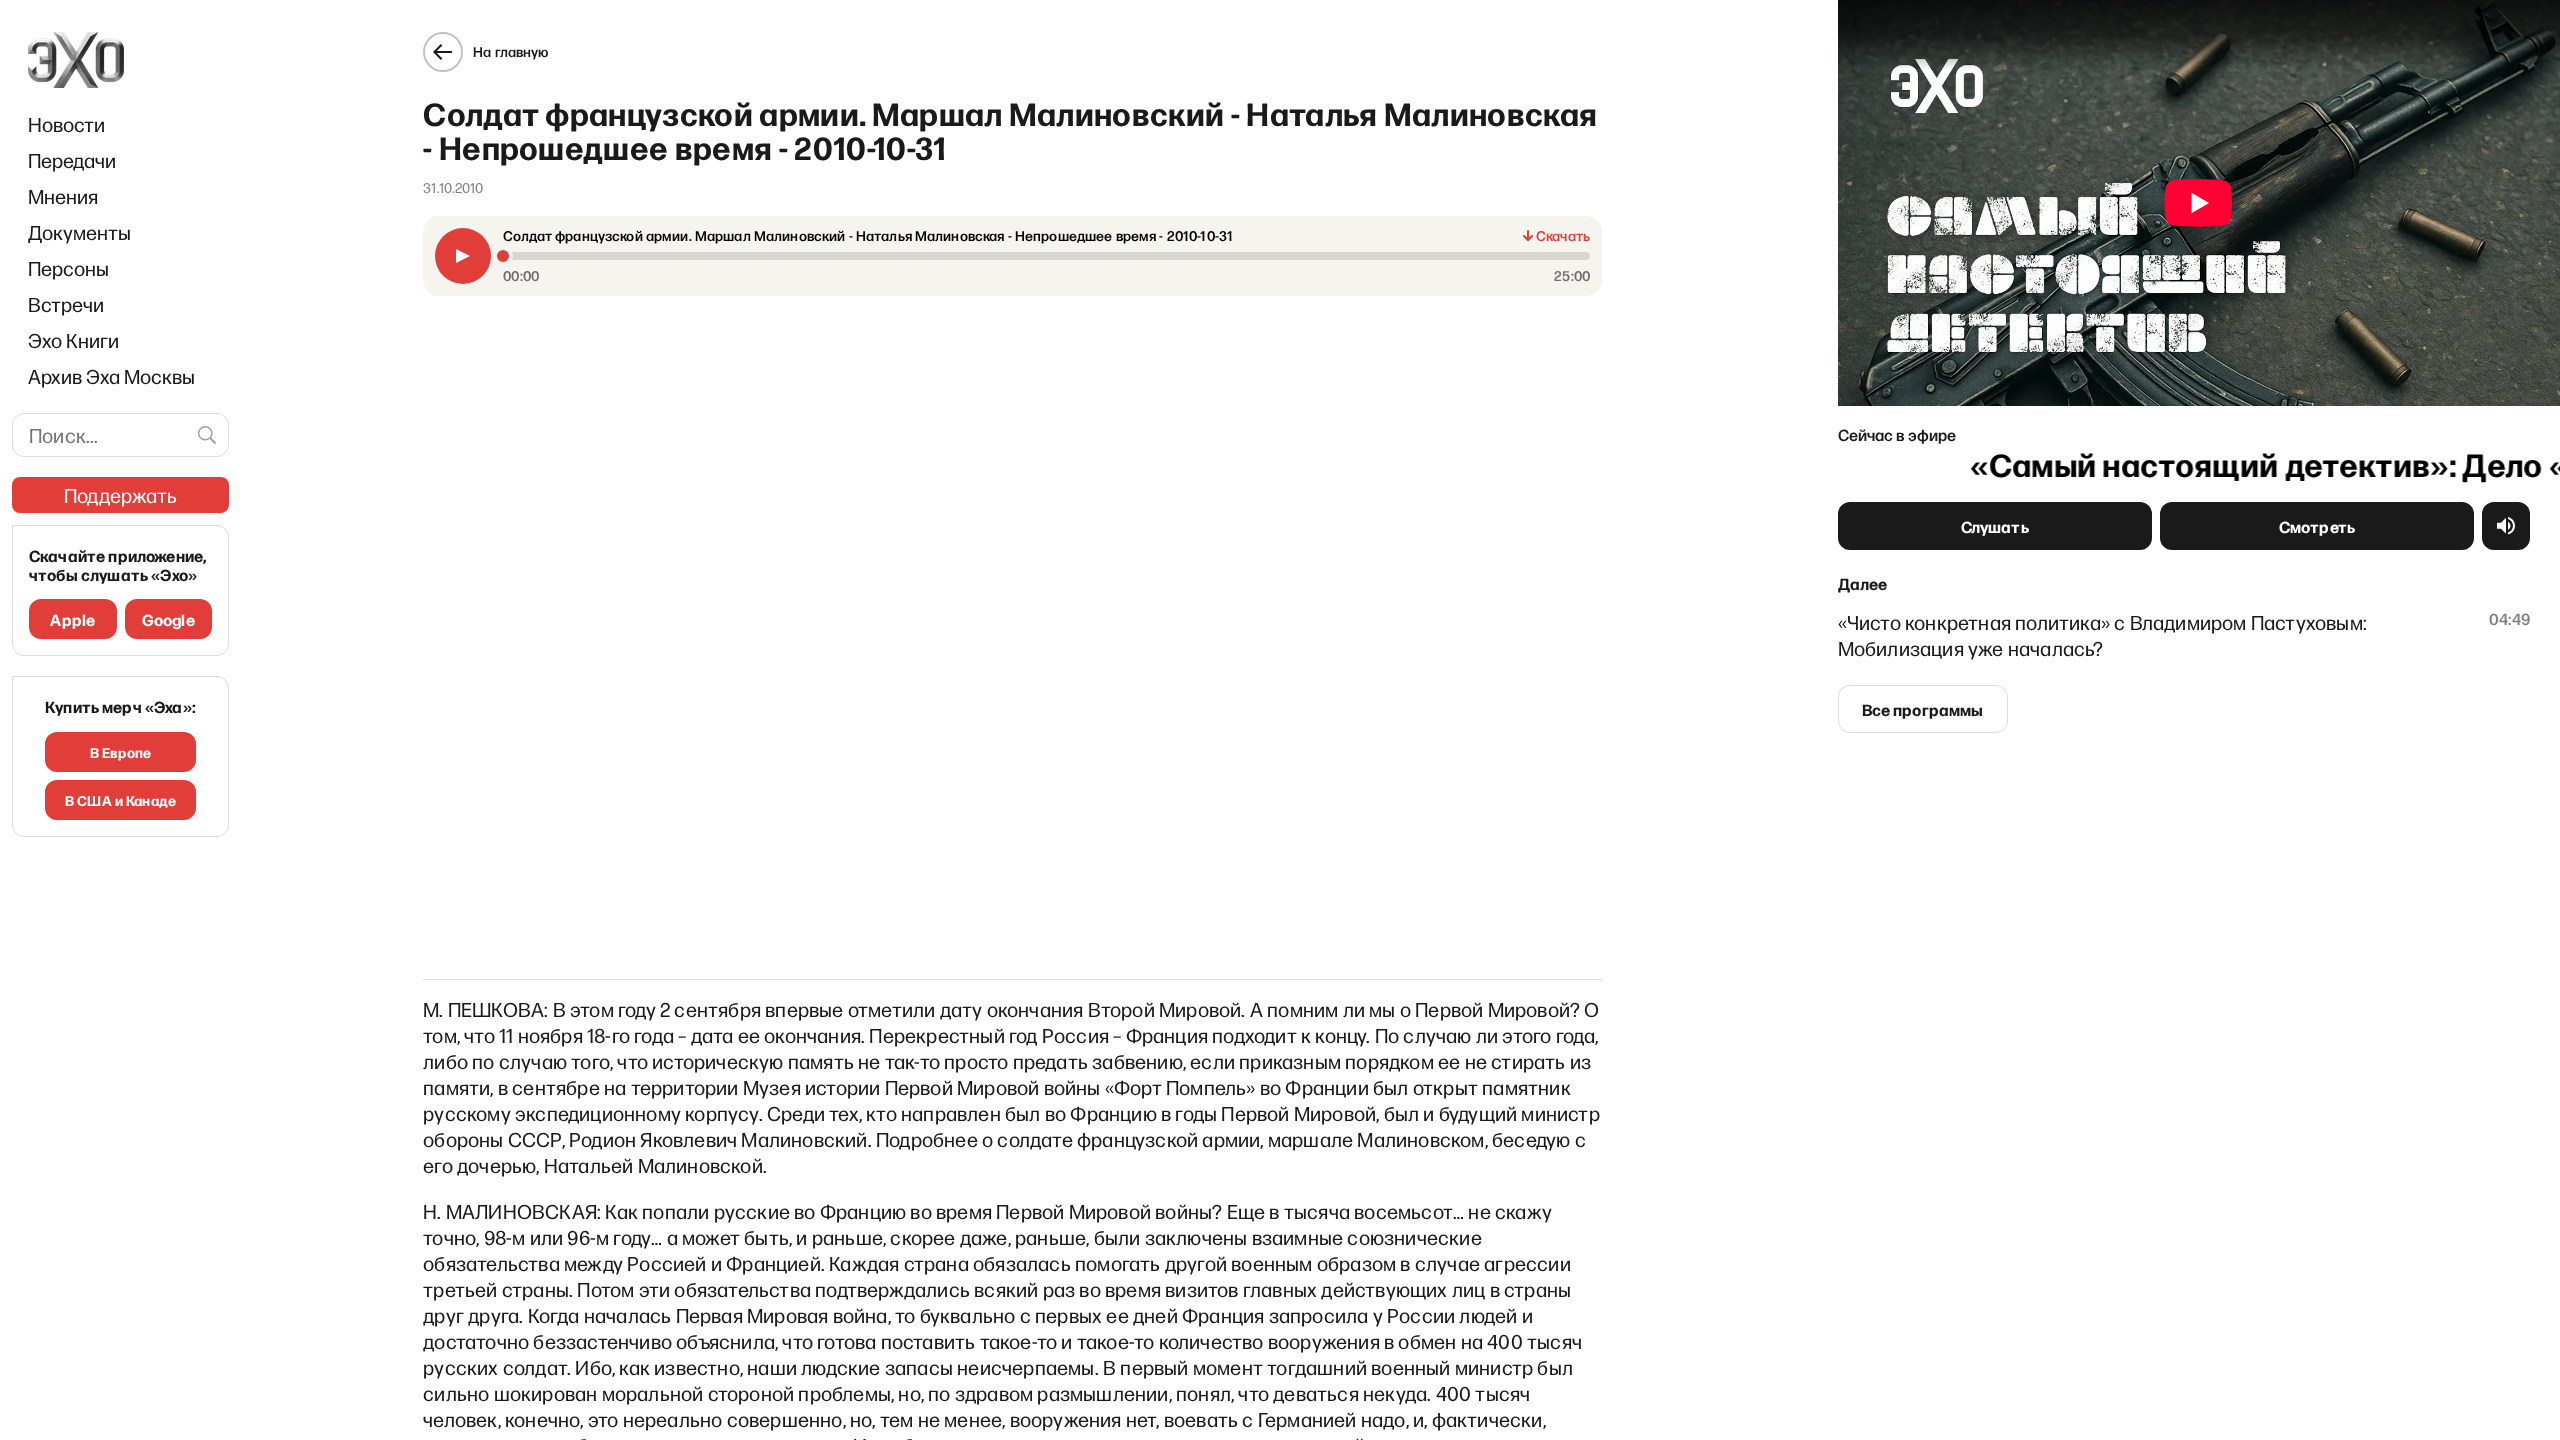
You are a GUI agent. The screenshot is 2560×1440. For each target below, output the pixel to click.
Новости (66, 124)
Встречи (66, 304)
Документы (79, 232)
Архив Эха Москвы (111, 376)
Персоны (68, 268)
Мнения (63, 196)
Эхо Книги (73, 340)
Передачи (72, 160)
